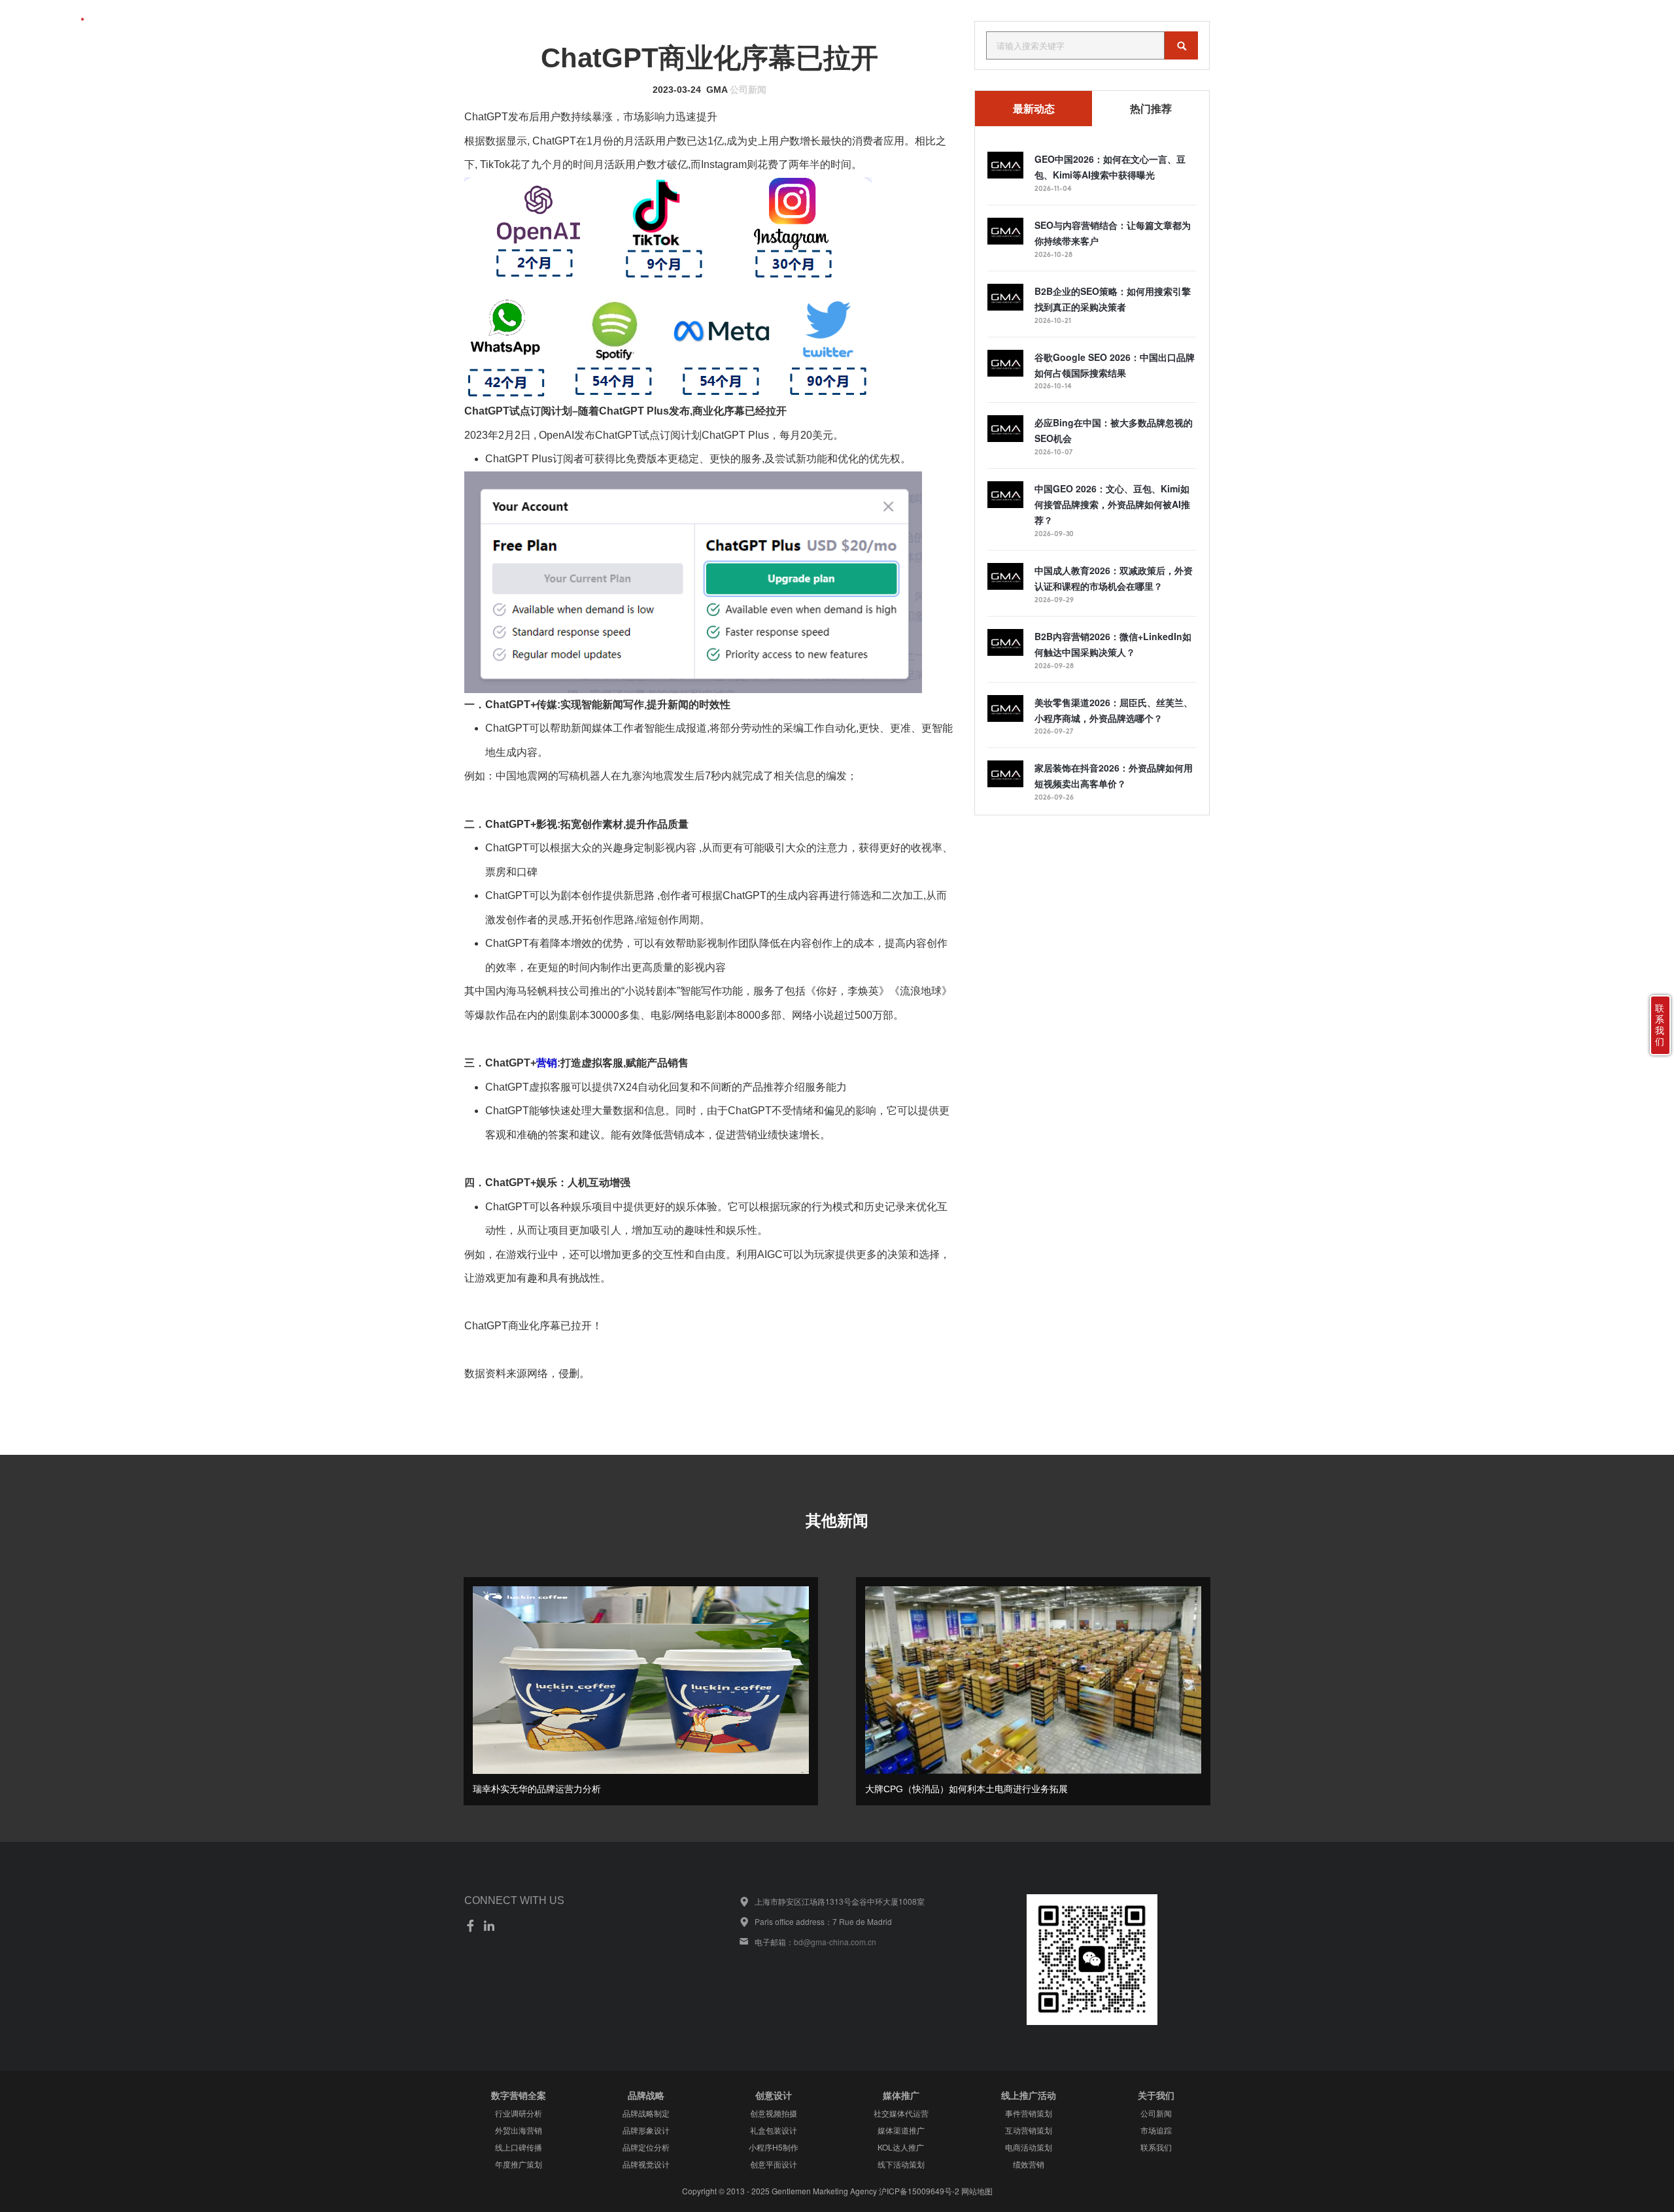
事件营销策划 (1029, 2113)
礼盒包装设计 (774, 2130)
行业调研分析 (519, 2113)
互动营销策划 (1029, 2130)
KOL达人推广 (901, 2147)
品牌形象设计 (646, 2130)
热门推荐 (1151, 109)
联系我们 (1572, 22)
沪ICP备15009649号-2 (919, 2191)
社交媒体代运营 (901, 2113)
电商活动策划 (1029, 2147)
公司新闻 (748, 90)
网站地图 (977, 2191)
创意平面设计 (774, 2164)
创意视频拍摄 (774, 2113)
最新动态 (1034, 109)
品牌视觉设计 (646, 2164)
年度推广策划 (519, 2164)
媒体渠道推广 (901, 2130)
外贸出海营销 (519, 2130)
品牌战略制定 (646, 2113)
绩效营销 (1029, 2164)
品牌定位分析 (646, 2147)
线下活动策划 (901, 2164)
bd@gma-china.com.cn (835, 1942)
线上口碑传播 (519, 2147)
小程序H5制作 (774, 2147)
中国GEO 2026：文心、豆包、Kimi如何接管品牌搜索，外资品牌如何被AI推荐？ (1112, 504)
